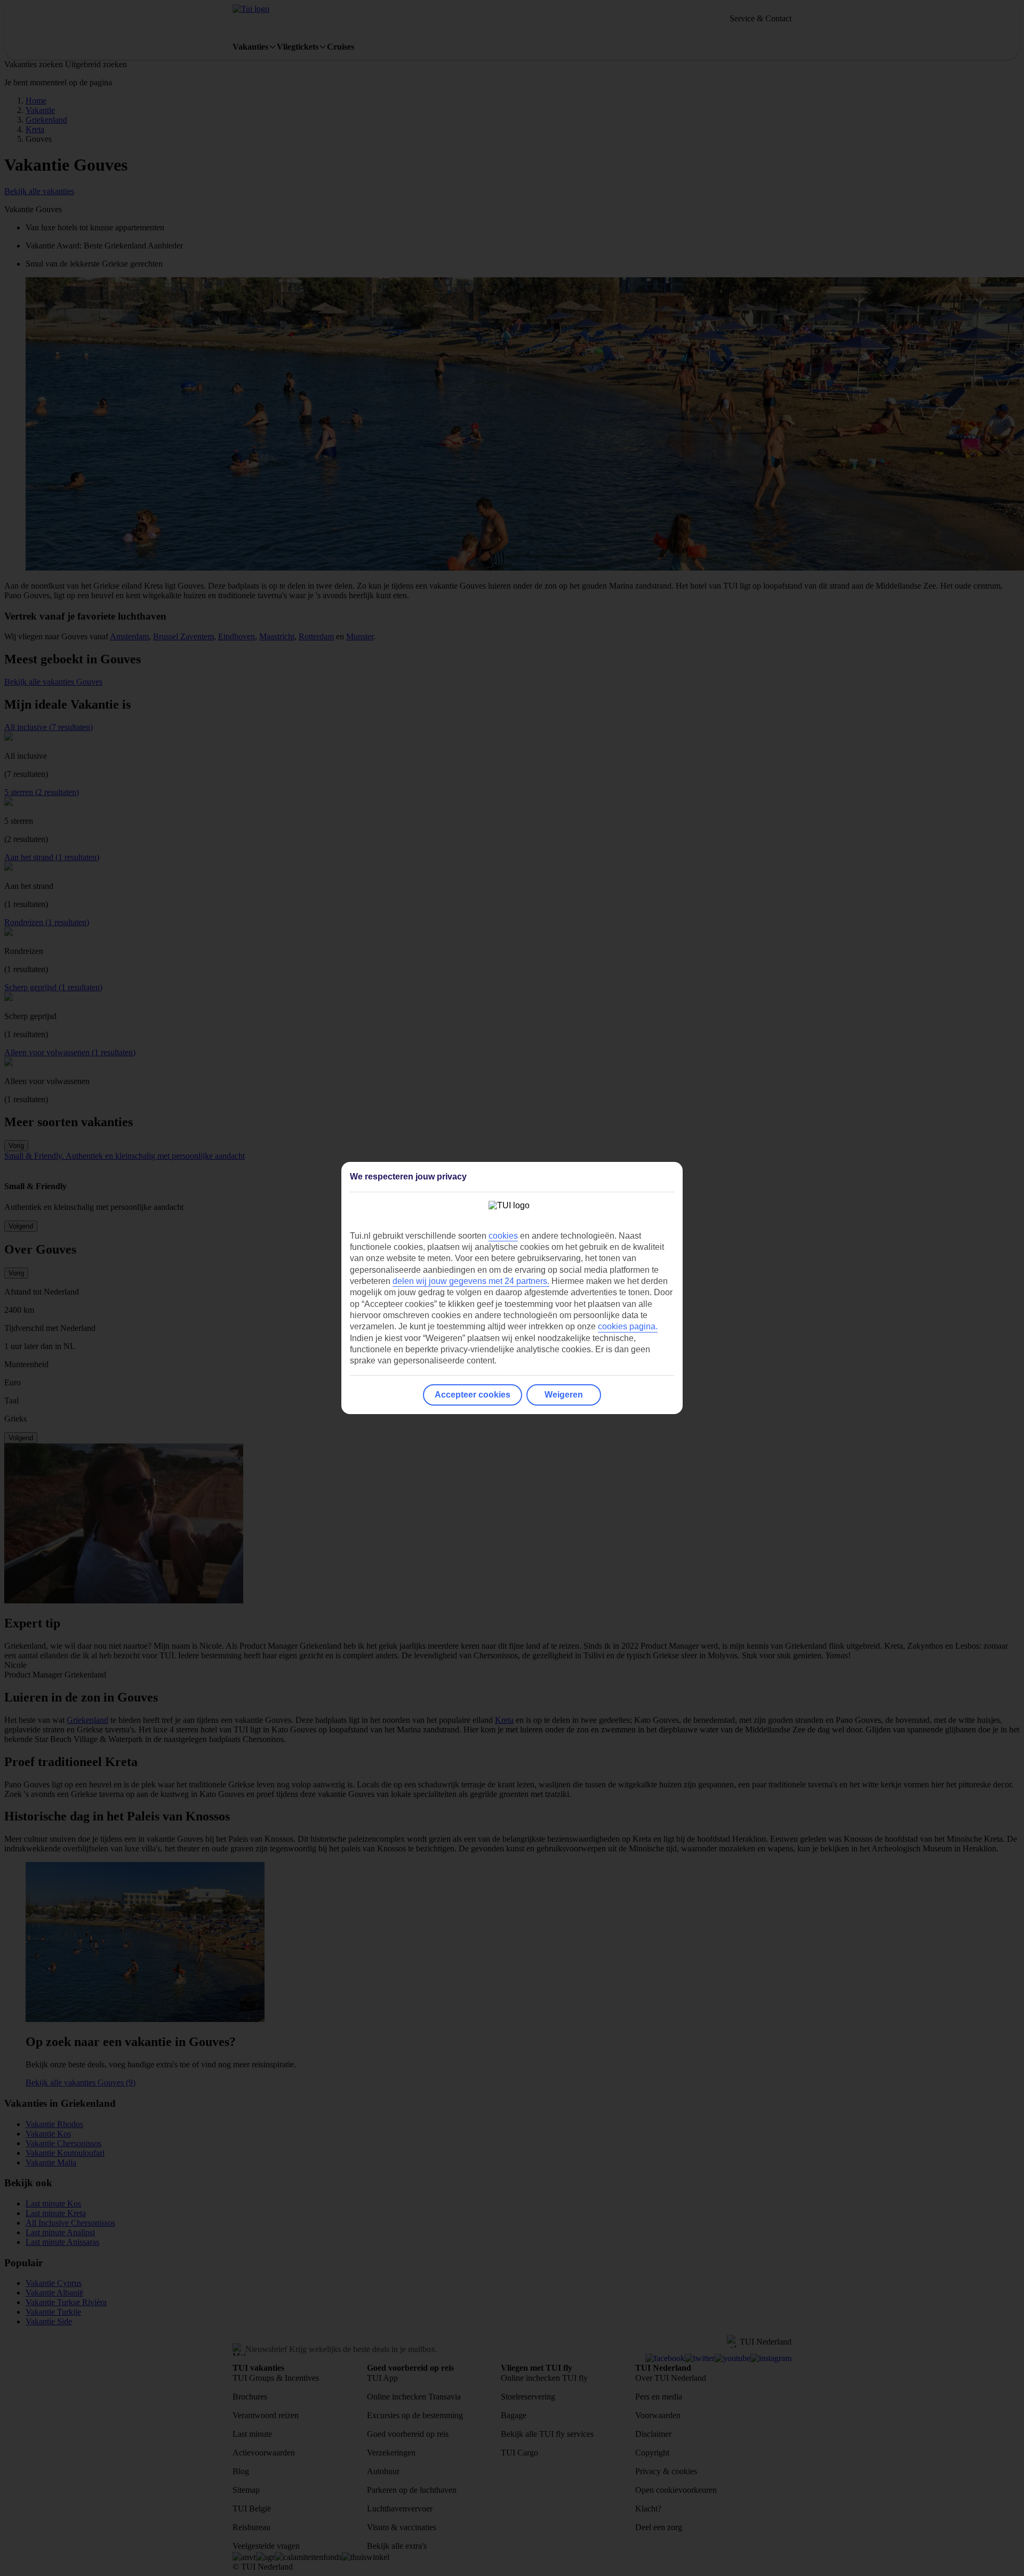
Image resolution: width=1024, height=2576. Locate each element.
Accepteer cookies (473, 1395)
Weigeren (564, 1395)
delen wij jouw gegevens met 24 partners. (471, 1281)
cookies (503, 1236)
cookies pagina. (628, 1326)
